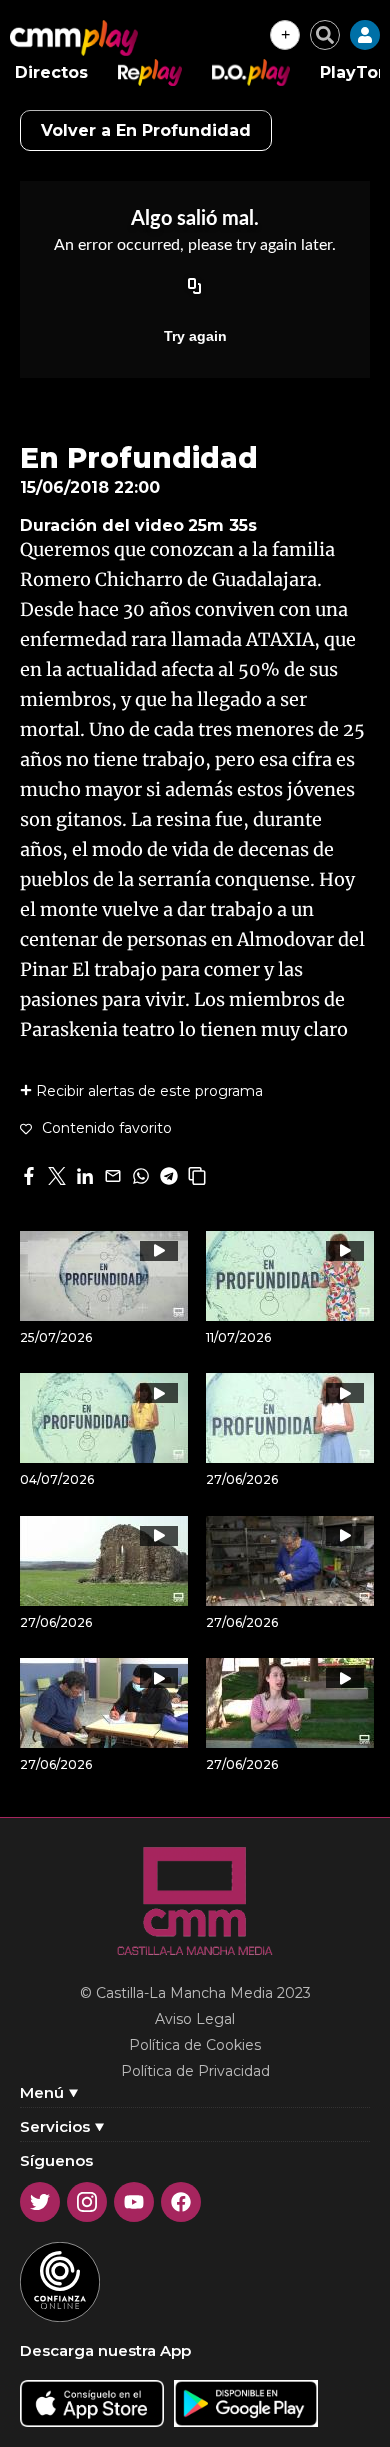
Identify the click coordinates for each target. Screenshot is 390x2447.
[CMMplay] (74, 38)
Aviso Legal (195, 2019)
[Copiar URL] (195, 288)
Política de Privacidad (195, 2071)
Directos (51, 72)
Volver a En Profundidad (146, 130)
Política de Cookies (195, 2045)
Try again (195, 336)
